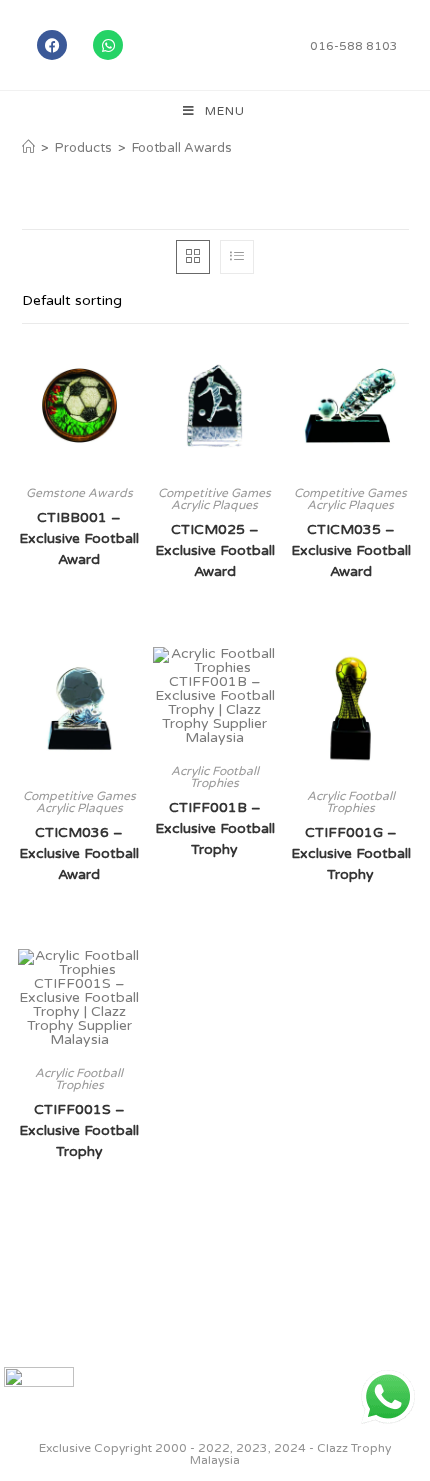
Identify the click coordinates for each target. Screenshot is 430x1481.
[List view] (237, 257)
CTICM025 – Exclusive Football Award (215, 550)
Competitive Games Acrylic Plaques (214, 499)
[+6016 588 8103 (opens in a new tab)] (388, 1397)
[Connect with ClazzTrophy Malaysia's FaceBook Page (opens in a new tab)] (39, 1402)
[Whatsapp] (108, 45)
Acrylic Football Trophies (215, 777)
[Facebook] (52, 45)
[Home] (28, 148)
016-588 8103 (354, 46)
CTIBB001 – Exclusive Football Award (79, 538)
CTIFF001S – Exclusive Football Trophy (79, 1130)
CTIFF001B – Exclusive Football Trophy (215, 828)
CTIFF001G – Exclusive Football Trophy (351, 853)
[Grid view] (193, 257)
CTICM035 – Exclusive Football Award (351, 550)
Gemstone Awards (79, 493)
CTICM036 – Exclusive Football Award (79, 853)
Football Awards (182, 148)
